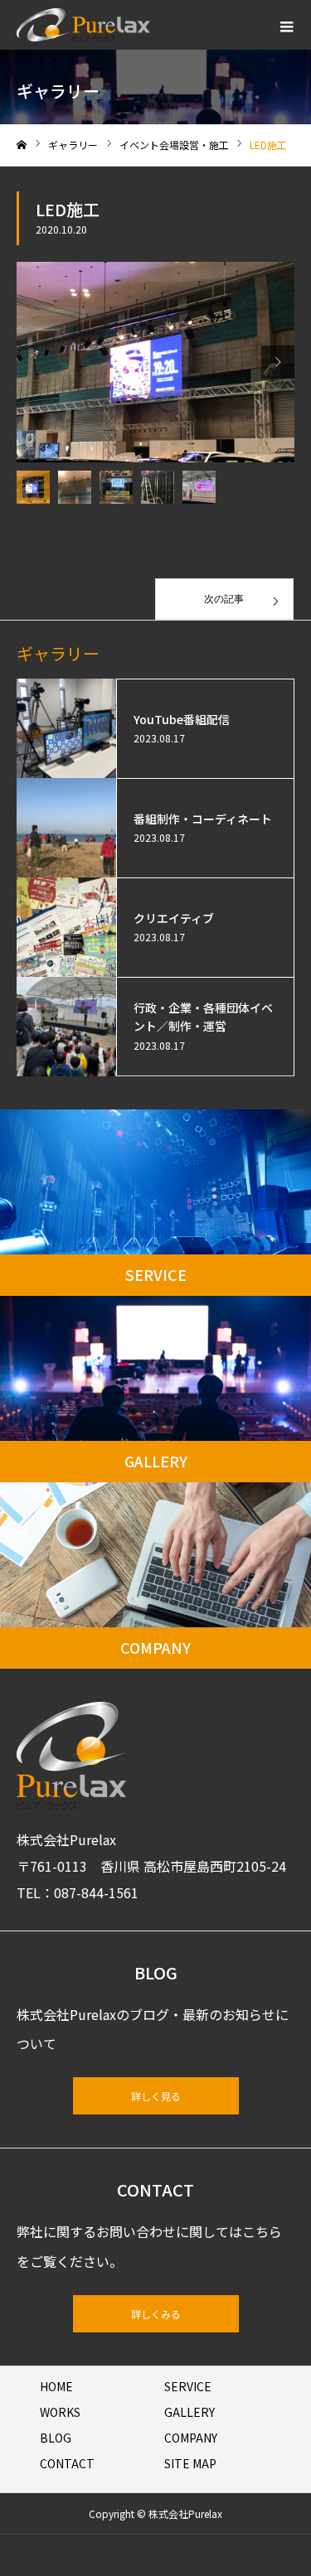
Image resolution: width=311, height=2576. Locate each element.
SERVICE (188, 2386)
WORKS (60, 2412)
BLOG (56, 2438)
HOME (56, 2386)
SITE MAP (190, 2463)
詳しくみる (156, 2314)
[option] (155, 362)
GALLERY (190, 2412)
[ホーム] (22, 145)
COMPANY (191, 2438)
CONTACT (67, 2463)
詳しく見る (156, 2096)
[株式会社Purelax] (83, 25)
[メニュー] (286, 25)
